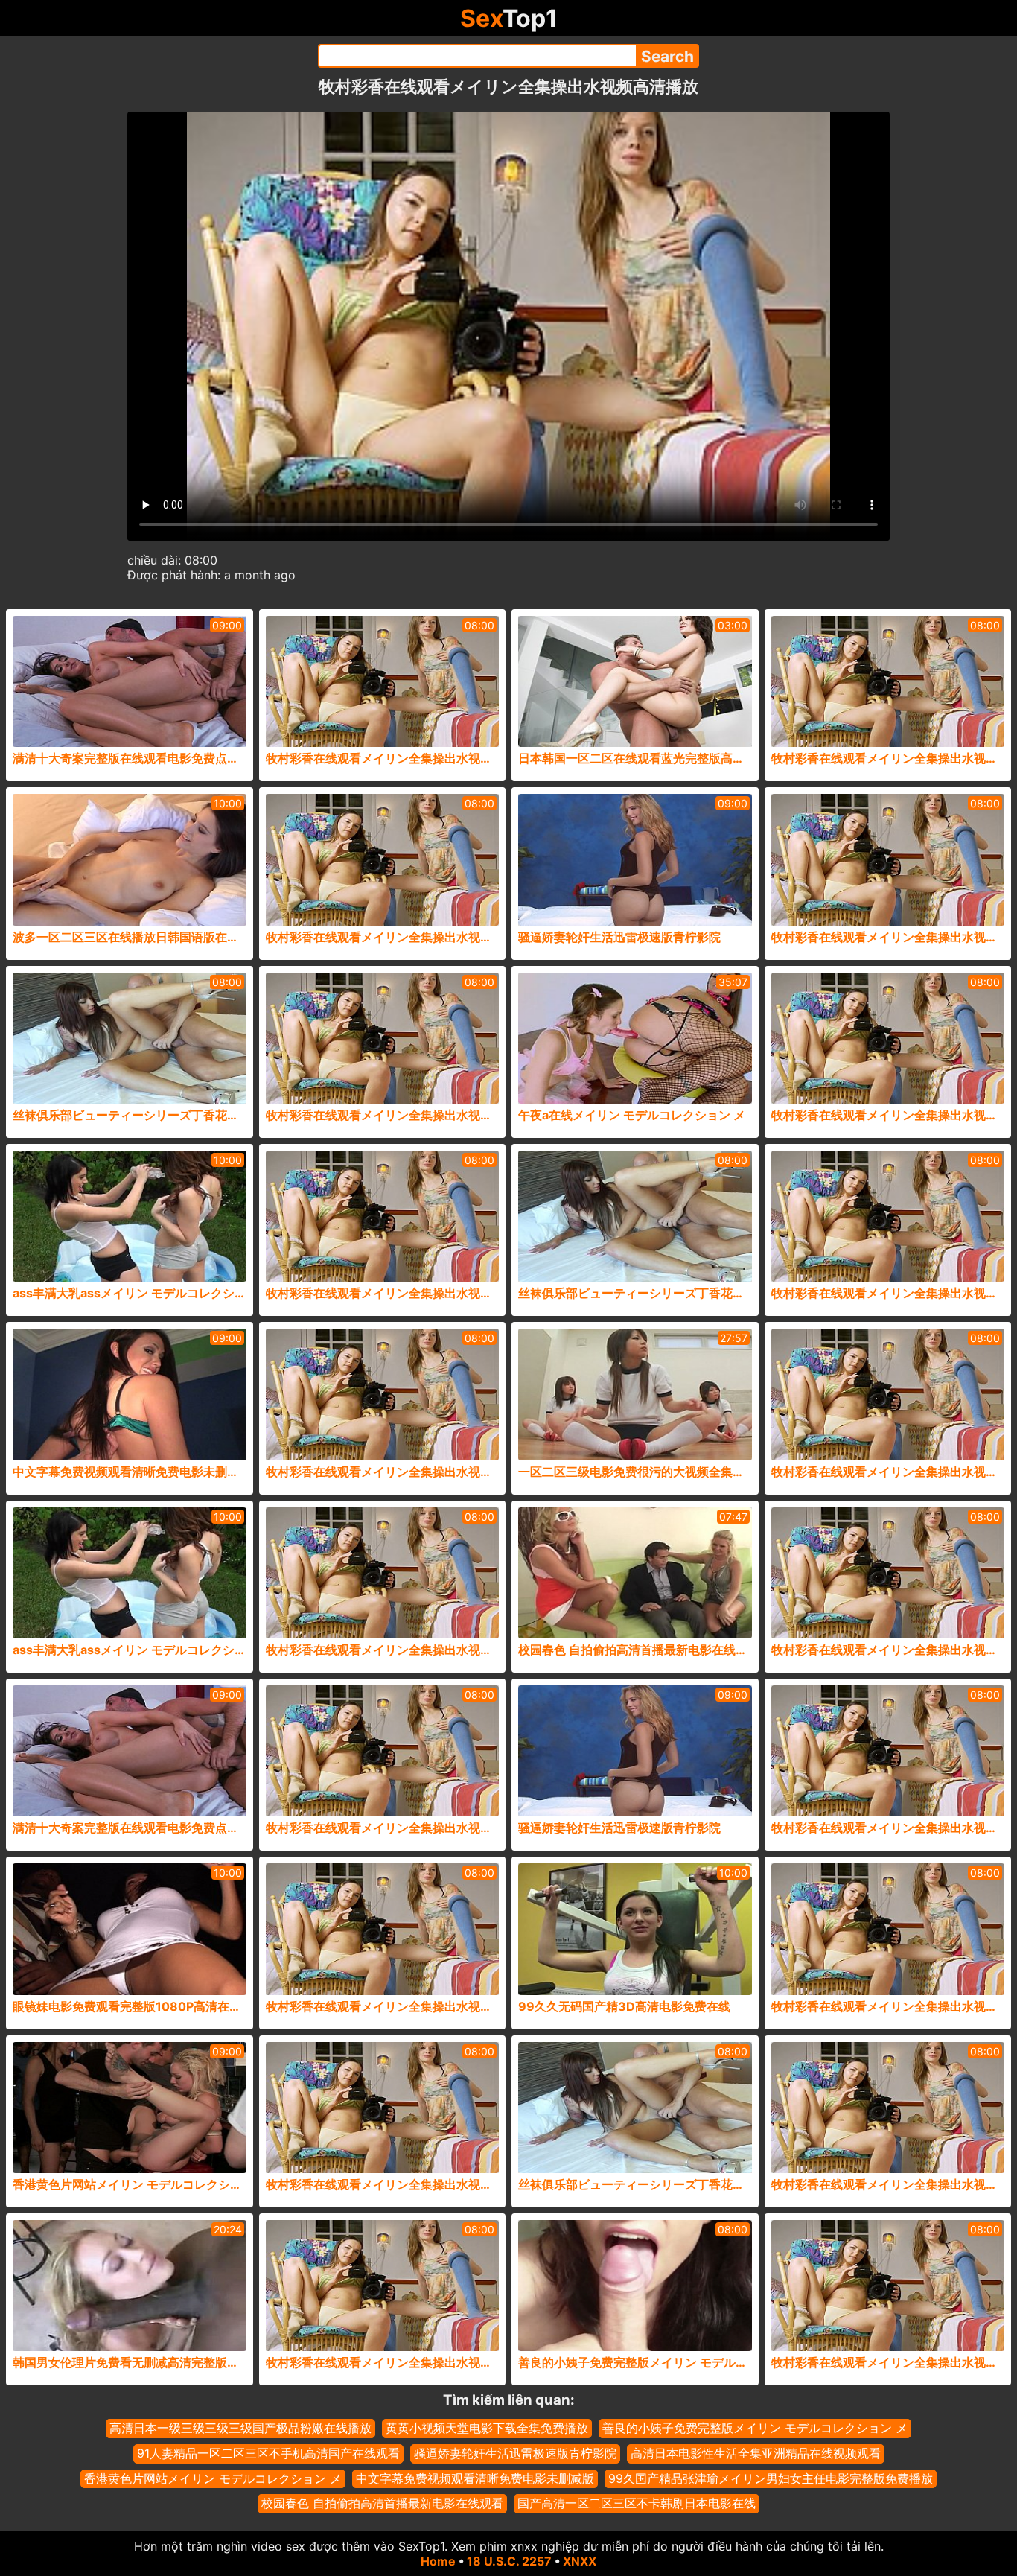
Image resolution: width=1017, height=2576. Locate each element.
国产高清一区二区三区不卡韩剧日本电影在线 (637, 2503)
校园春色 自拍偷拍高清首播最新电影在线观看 (382, 2503)
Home (438, 2561)
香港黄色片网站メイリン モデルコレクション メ (213, 2478)
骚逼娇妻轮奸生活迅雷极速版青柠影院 (515, 2453)
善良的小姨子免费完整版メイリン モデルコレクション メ (755, 2428)
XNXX (580, 2561)
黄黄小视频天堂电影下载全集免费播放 (487, 2428)
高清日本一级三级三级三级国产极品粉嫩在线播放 (240, 2428)
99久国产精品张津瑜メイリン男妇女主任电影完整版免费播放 (771, 2478)
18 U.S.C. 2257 (509, 2561)
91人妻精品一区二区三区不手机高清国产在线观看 (268, 2453)
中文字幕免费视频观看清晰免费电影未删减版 (475, 2478)
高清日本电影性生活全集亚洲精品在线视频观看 (756, 2453)
